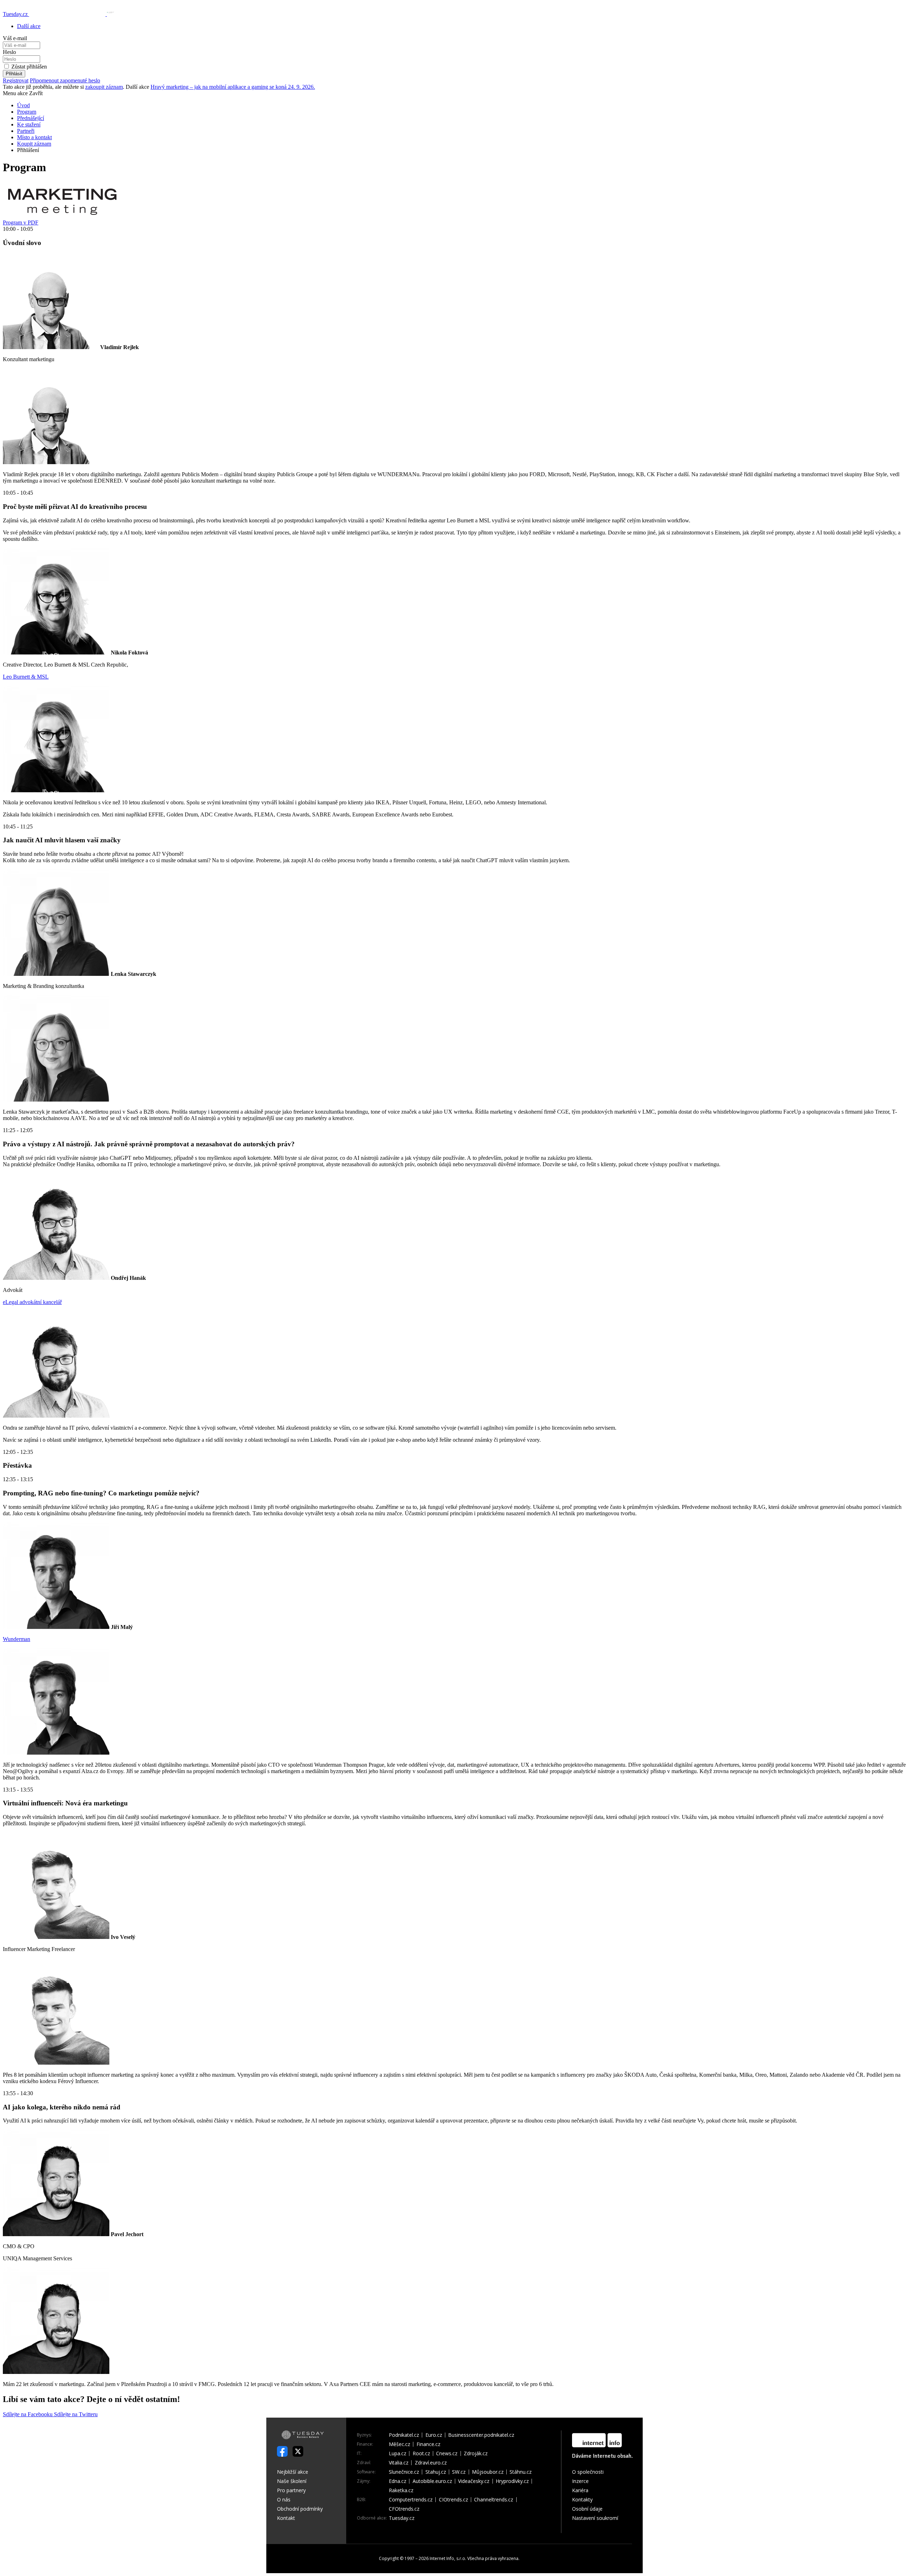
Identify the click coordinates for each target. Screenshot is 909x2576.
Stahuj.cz (436, 2472)
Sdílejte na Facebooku (28, 2414)
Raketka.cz (401, 2490)
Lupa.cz (398, 2453)
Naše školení (292, 2481)
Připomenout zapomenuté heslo (65, 80)
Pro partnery (291, 2490)
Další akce (29, 26)
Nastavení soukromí (595, 2518)
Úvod (23, 105)
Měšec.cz (399, 2444)
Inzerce (580, 2481)
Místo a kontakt (34, 137)
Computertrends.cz (411, 2500)
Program (27, 112)
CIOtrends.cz (453, 2500)
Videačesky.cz (474, 2481)
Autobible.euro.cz (432, 2481)
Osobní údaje (587, 2509)
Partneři (26, 131)
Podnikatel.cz (404, 2435)
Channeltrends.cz (494, 2500)
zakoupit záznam (104, 87)
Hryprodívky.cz (512, 2481)
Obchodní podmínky (300, 2509)
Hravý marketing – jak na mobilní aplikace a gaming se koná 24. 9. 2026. (233, 87)
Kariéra (580, 2490)
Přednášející (31, 118)
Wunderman (17, 1639)
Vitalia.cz (399, 2463)
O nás (284, 2499)
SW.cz (459, 2472)
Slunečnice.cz (404, 2472)
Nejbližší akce (293, 2472)
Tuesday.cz (402, 2518)
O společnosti (588, 2472)
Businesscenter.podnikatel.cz (481, 2435)
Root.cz (421, 2453)
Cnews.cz (447, 2453)
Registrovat (16, 80)
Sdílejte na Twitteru (76, 2414)
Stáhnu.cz (521, 2472)
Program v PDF (21, 222)
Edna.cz (398, 2481)
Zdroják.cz (476, 2453)
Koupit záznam (34, 144)
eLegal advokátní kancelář (32, 1302)
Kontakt (286, 2518)
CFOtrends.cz (404, 2509)
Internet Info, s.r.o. (448, 2558)
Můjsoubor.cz (488, 2472)
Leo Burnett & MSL (26, 677)
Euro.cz (434, 2435)
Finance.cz (428, 2444)
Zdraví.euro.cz (431, 2463)
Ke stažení (29, 124)
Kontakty (582, 2499)
